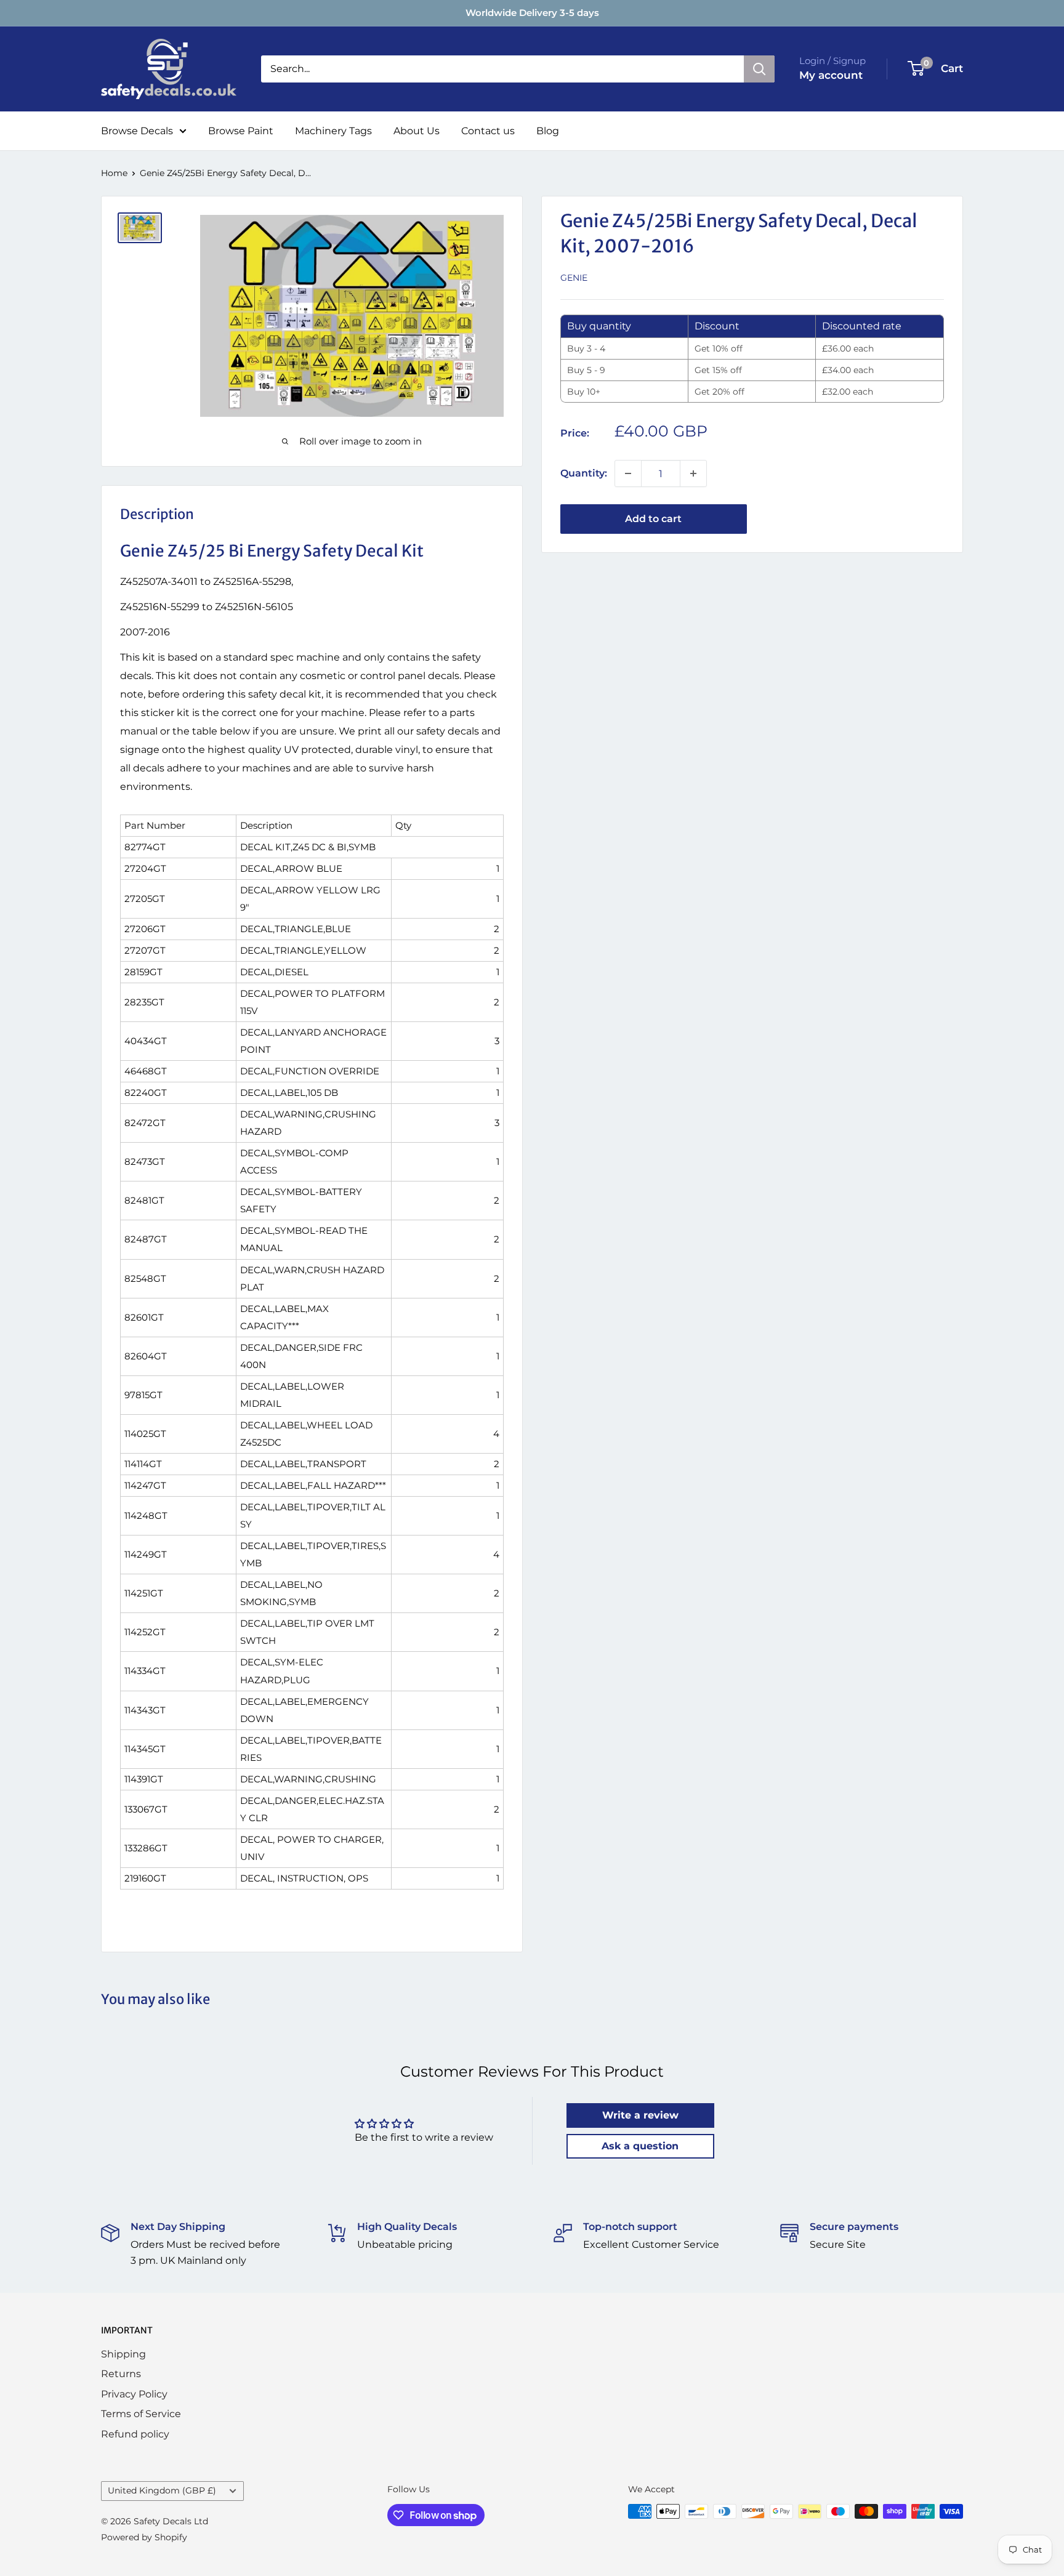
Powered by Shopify (144, 2537)
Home (114, 173)
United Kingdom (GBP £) (162, 2490)
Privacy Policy (134, 2394)
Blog (548, 131)
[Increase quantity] (693, 473)
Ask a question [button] (640, 2146)
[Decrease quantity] (628, 473)
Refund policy (135, 2434)
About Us (417, 131)
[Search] (759, 69)
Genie (574, 278)
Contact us (488, 131)
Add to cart (653, 519)
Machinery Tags (333, 131)
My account (831, 75)
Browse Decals (137, 131)
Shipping (123, 2354)
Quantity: (584, 473)
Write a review (640, 2115)
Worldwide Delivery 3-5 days (532, 13)
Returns (121, 2374)
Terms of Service (141, 2414)
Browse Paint (241, 131)
